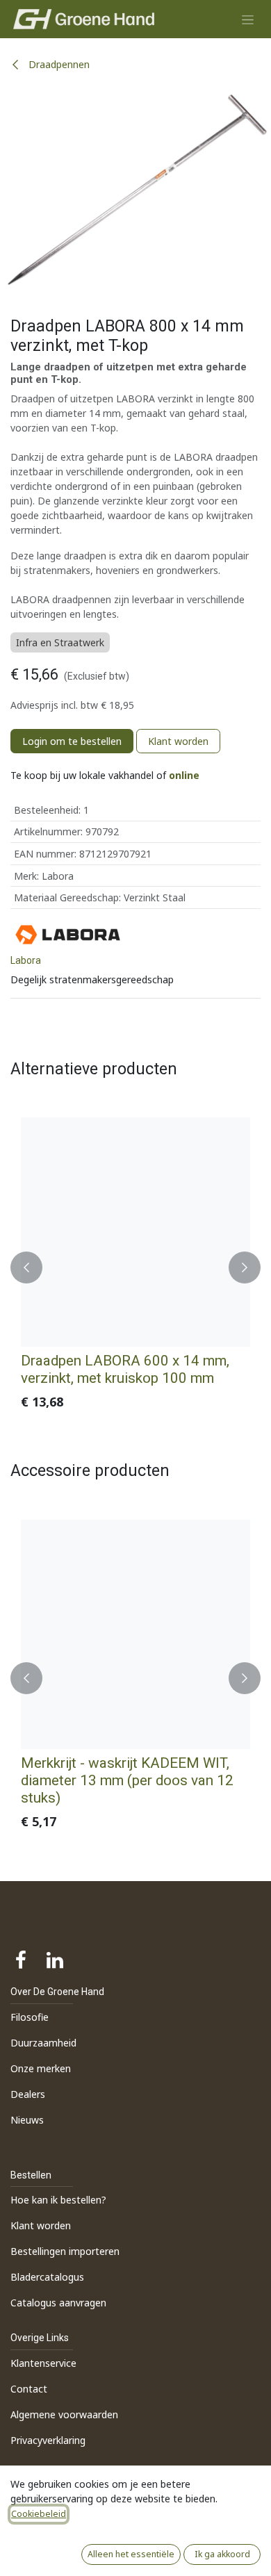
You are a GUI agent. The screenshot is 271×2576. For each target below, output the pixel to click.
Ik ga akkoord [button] (222, 2554)
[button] (26, 1267)
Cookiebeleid (39, 2514)
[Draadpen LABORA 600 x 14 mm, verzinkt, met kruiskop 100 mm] (135, 1232)
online (184, 775)
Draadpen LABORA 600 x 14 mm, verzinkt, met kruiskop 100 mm (125, 1369)
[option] (135, 1267)
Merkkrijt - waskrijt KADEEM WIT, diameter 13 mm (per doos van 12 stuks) (127, 1780)
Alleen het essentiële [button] (131, 2554)
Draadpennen (58, 64)
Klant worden (178, 741)
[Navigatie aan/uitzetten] (248, 19)
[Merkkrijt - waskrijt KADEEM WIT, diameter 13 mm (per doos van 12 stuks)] (135, 1634)
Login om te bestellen (72, 741)
